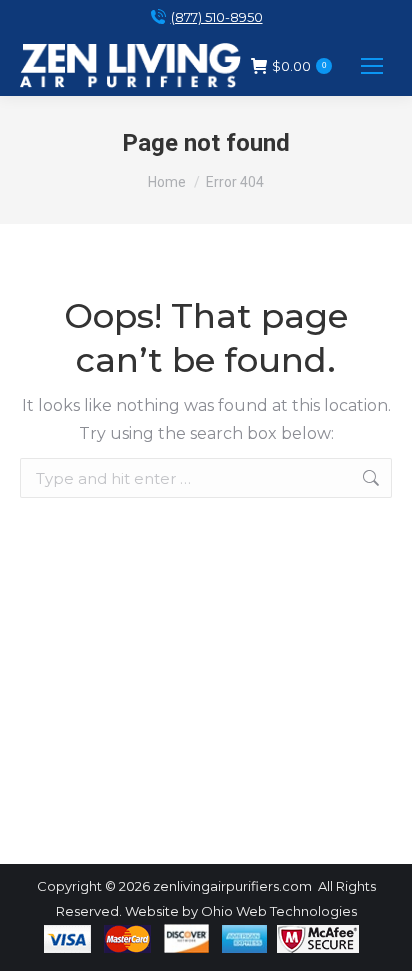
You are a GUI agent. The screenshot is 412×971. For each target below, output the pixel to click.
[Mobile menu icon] (372, 66)
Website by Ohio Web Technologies (241, 911)
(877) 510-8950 (217, 17)
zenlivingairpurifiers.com (232, 886)
